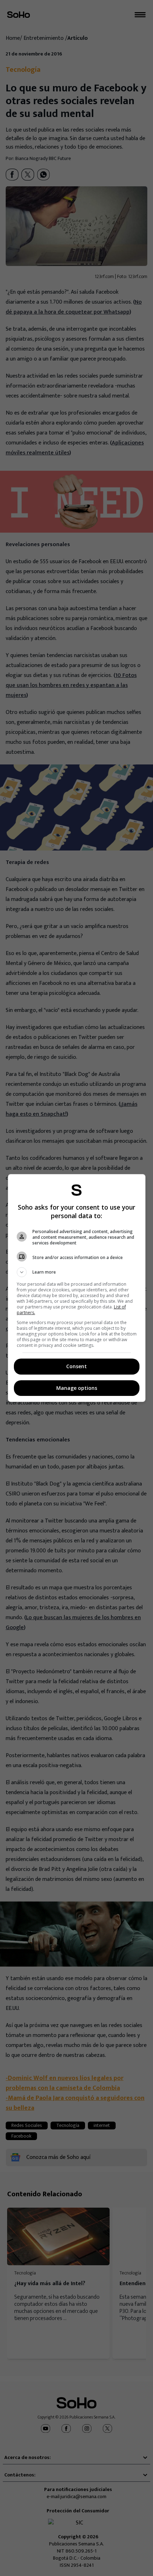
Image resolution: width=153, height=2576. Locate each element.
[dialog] (77, 1288)
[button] (77, 1272)
